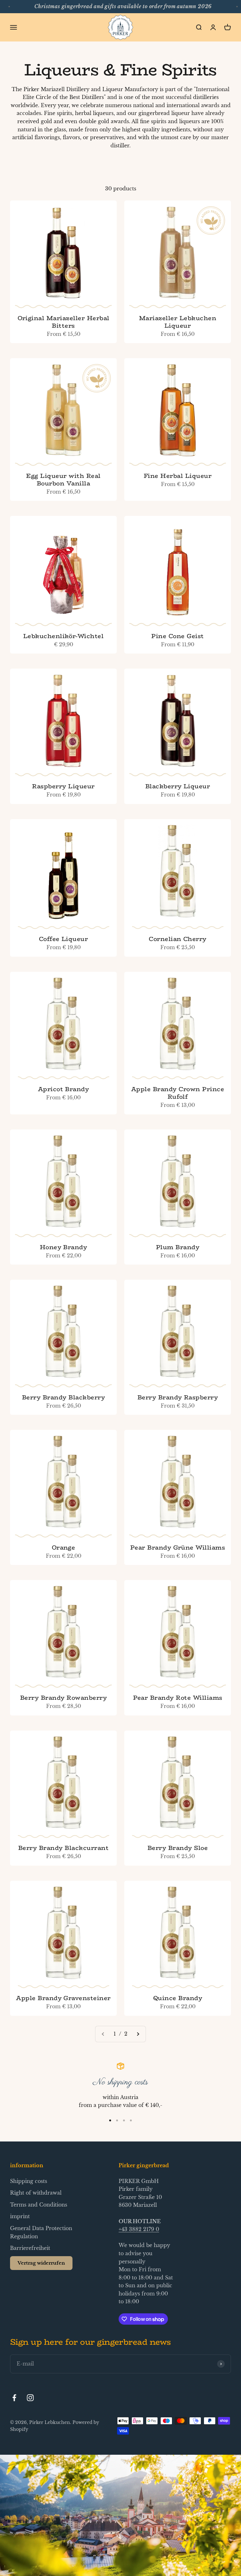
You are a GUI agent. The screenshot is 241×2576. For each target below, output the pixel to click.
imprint (20, 2216)
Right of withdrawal (36, 2193)
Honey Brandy (64, 1247)
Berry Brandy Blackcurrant (63, 1848)
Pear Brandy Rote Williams (178, 1698)
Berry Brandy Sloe (178, 1848)
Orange (64, 1547)
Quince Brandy (178, 1998)
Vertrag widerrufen (41, 2263)
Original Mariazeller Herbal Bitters (64, 322)
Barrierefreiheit (30, 2248)
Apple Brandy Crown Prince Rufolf (178, 1093)
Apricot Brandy (64, 1089)
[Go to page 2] (138, 2034)
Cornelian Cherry (178, 939)
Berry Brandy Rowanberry (63, 1698)
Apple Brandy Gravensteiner (63, 1998)
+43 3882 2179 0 (139, 2229)
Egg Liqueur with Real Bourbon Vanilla (63, 479)
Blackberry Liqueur (178, 786)
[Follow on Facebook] (14, 2398)
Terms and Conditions (39, 2205)
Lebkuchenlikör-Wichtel (64, 636)
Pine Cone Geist (177, 636)
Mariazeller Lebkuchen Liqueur (178, 322)
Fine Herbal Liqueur (178, 476)
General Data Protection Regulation (41, 2232)
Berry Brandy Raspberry (178, 1397)
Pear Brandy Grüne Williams (178, 1547)
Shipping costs (29, 2181)
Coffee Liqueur (64, 939)
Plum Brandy (178, 1247)
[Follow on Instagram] (30, 2398)
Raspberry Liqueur (63, 786)
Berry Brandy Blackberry (63, 1397)
